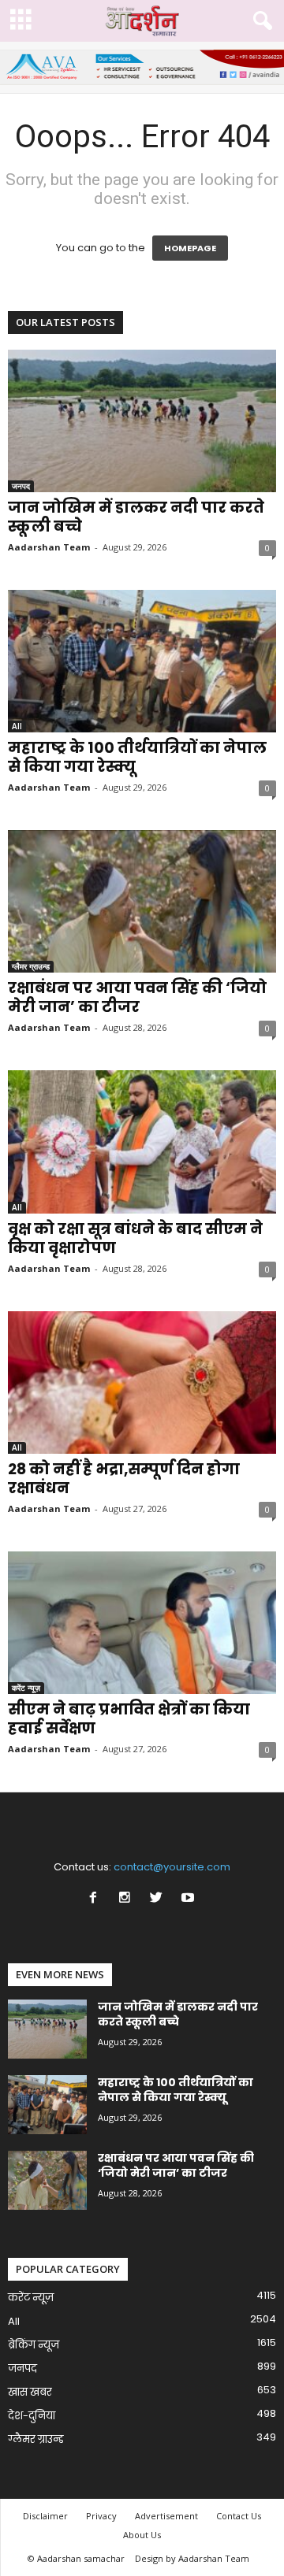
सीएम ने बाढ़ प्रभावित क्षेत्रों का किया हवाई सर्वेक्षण (129, 1719)
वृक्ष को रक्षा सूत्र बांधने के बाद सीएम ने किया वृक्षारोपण (135, 1238)
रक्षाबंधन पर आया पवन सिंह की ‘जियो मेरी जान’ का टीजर (137, 997)
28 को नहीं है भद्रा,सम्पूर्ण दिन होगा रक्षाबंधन (124, 1479)
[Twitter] (159, 1899)
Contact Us (239, 2516)
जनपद (21, 486)
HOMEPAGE (190, 248)
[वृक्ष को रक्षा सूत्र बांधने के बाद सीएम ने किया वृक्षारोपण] (142, 1142)
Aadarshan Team (49, 547)
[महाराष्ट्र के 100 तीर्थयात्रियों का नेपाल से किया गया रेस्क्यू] (142, 661)
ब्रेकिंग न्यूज (34, 2345)
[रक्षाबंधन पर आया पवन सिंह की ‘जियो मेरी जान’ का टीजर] (142, 901)
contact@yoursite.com (172, 1867)
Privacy (101, 2516)
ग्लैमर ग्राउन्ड (31, 966)
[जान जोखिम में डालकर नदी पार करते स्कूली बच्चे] (142, 421)
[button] (260, 21)
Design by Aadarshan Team (192, 2558)
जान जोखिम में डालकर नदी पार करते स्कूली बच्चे (136, 517)
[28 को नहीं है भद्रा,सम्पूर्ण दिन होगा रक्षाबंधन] (142, 1383)
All (17, 726)
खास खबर (30, 2392)
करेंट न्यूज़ (26, 1688)
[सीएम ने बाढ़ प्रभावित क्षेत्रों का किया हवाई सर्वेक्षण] (142, 1623)
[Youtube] (190, 1899)
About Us (142, 2535)
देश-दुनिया (32, 2416)
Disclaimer (45, 2516)
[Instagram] (128, 1899)
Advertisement (166, 2516)
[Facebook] (96, 1899)
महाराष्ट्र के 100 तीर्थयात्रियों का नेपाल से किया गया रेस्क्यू (137, 757)
